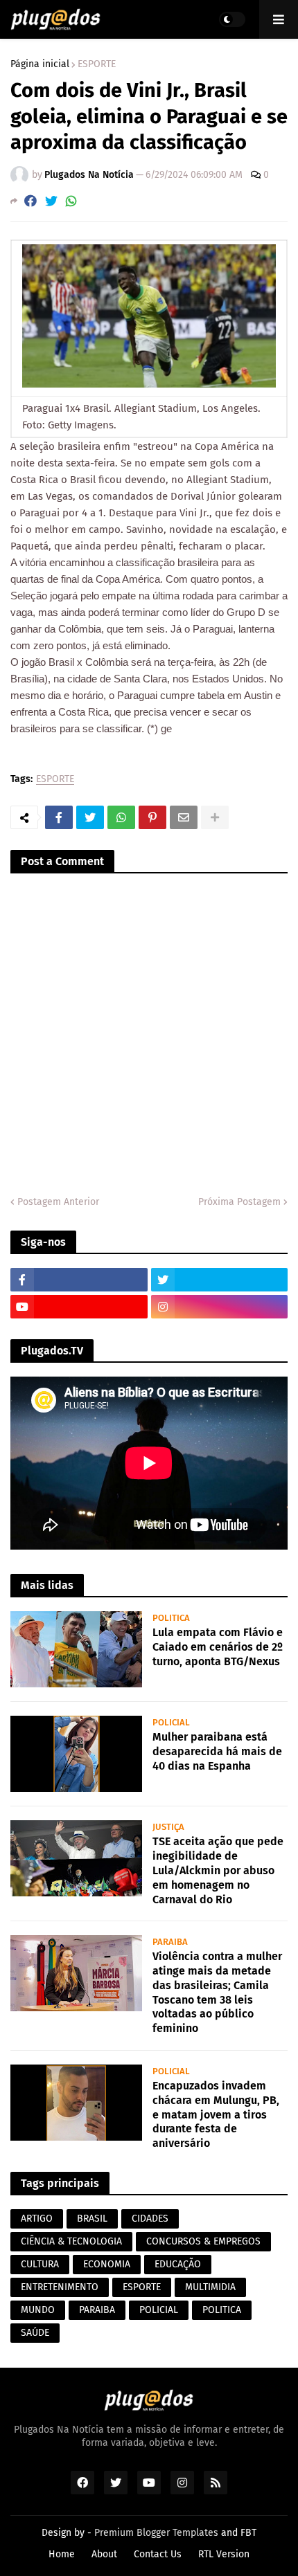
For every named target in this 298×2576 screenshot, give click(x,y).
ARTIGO (37, 2219)
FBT (248, 2533)
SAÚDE (35, 2333)
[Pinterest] (152, 817)
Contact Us (158, 2554)
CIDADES (150, 2219)
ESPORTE (97, 64)
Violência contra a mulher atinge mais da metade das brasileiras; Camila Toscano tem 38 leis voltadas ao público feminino (217, 1992)
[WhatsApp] (71, 201)
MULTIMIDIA (210, 2287)
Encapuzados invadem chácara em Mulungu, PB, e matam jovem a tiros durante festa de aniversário (216, 2114)
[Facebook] (30, 201)
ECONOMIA (107, 2264)
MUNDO (38, 2310)
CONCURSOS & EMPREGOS (203, 2241)
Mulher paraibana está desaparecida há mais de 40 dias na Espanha (217, 1751)
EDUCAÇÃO (178, 2264)
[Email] (184, 817)
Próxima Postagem (239, 1202)
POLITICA (222, 2310)
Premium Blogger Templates (156, 2533)
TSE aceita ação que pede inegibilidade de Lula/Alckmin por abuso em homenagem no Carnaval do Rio (218, 1870)
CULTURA (40, 2264)
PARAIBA (97, 2310)
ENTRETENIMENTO (60, 2287)
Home (62, 2554)
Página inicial (40, 64)
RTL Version (224, 2554)
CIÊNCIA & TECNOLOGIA (71, 2241)
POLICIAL (159, 2310)
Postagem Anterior (58, 1202)
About (104, 2554)
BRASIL (92, 2219)
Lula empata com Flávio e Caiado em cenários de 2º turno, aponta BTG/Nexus (218, 1647)
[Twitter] (51, 201)
